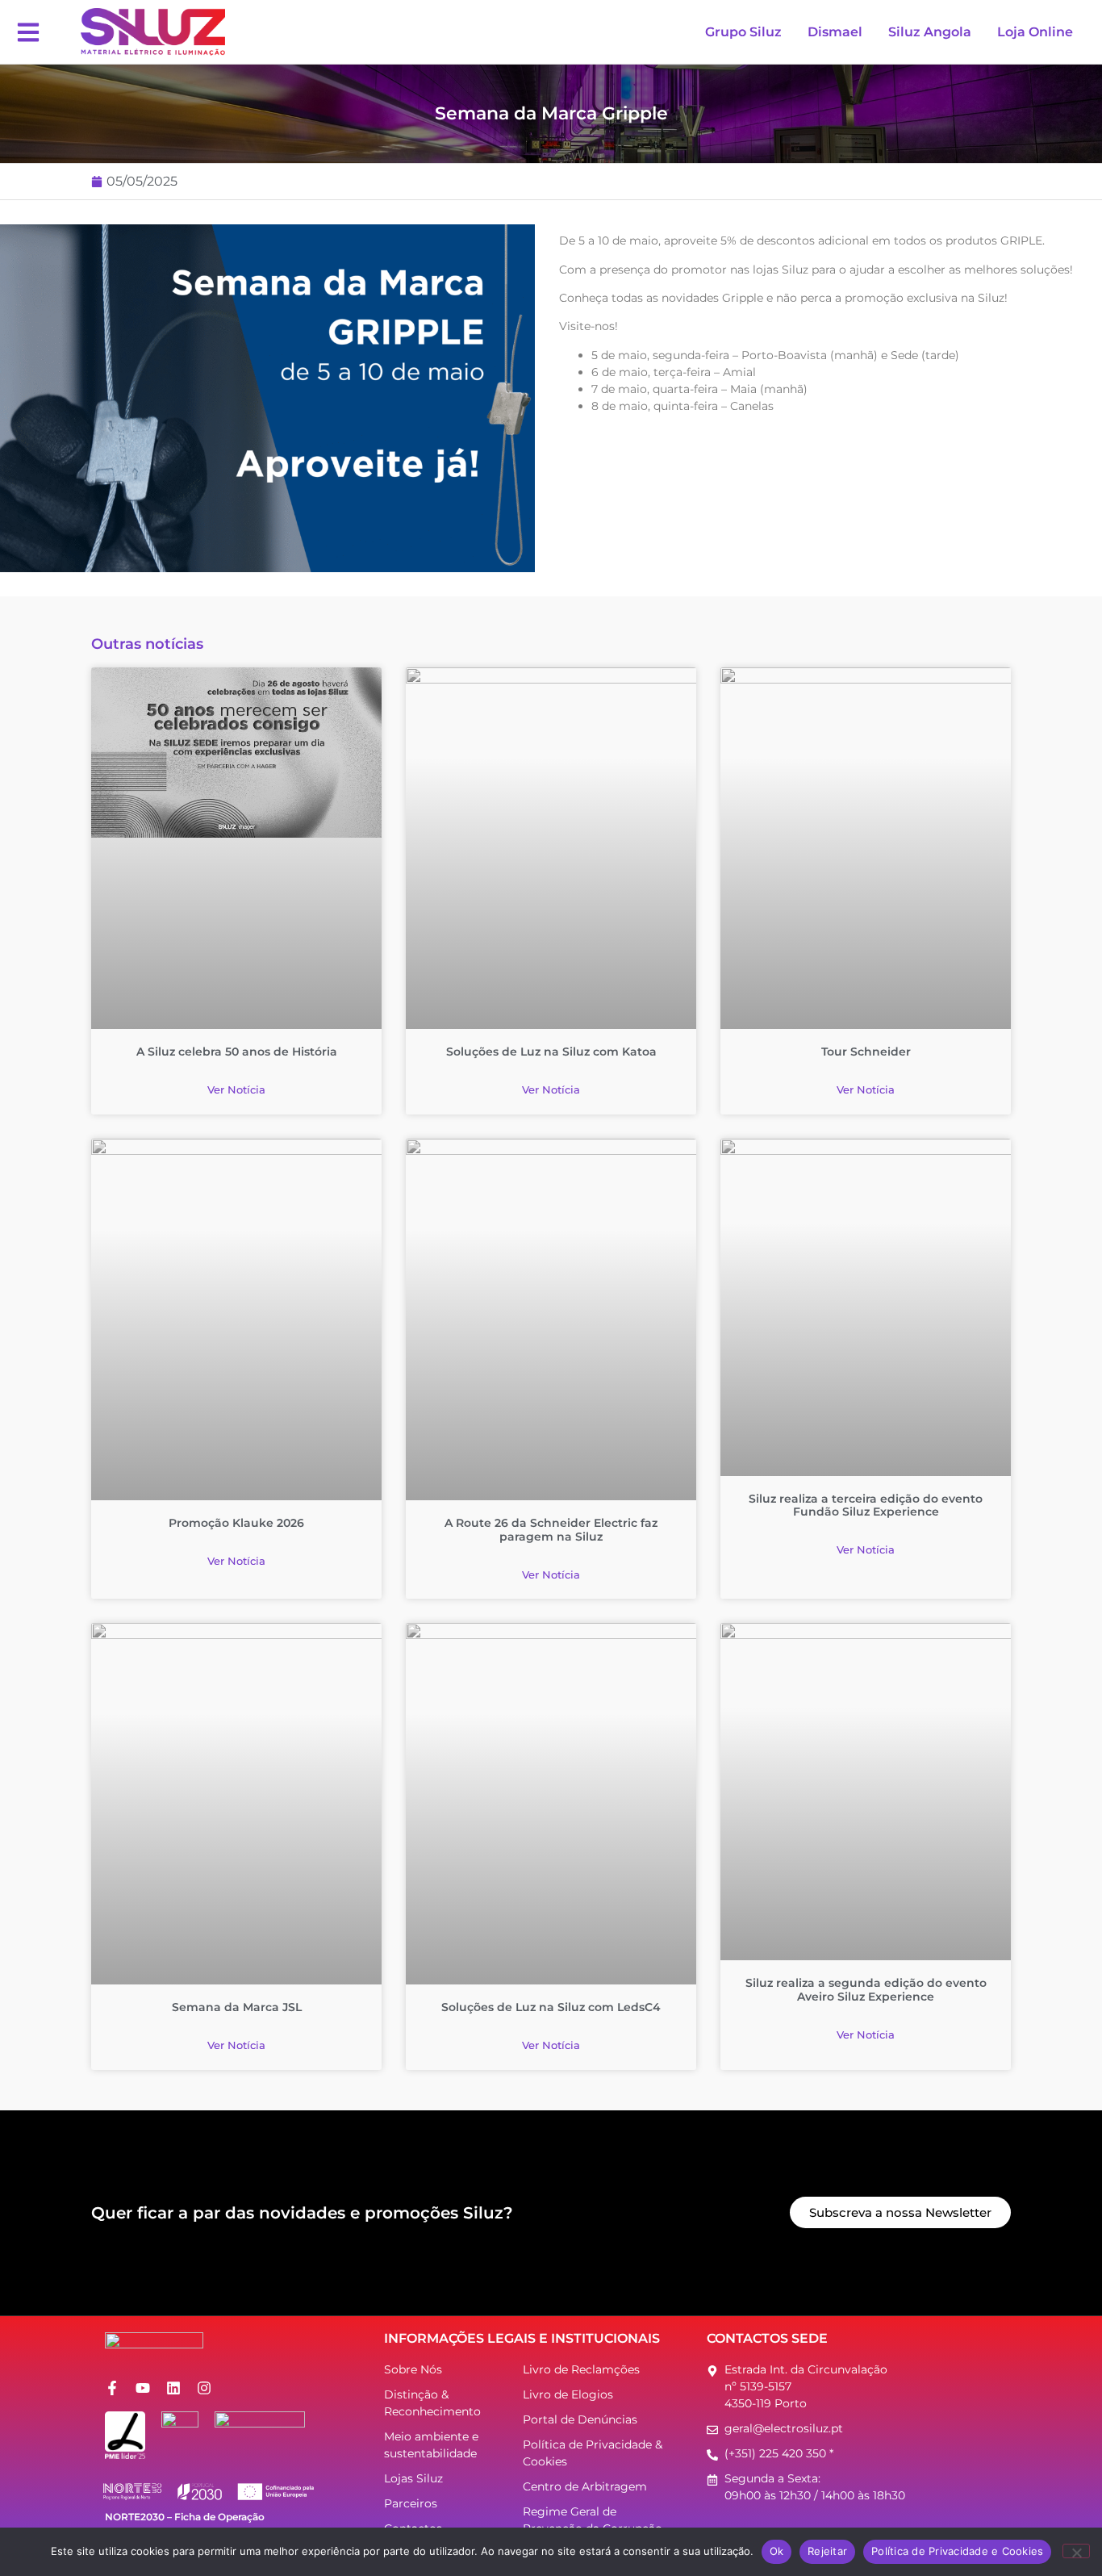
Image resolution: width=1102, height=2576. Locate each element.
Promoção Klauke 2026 (236, 1523)
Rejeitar (827, 2551)
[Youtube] (143, 2388)
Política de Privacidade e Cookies (957, 2551)
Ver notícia (236, 1089)
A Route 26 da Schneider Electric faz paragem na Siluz (551, 1530)
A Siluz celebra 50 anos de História (237, 1052)
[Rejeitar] (1076, 2551)
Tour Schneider (866, 1052)
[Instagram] (204, 2388)
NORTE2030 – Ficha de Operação (185, 2517)
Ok (777, 2551)
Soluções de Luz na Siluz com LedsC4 (551, 2007)
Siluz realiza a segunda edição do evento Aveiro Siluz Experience (866, 1990)
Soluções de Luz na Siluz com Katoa (551, 1052)
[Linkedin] (173, 2388)
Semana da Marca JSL (237, 2007)
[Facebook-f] (112, 2388)
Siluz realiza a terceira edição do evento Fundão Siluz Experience (866, 1505)
